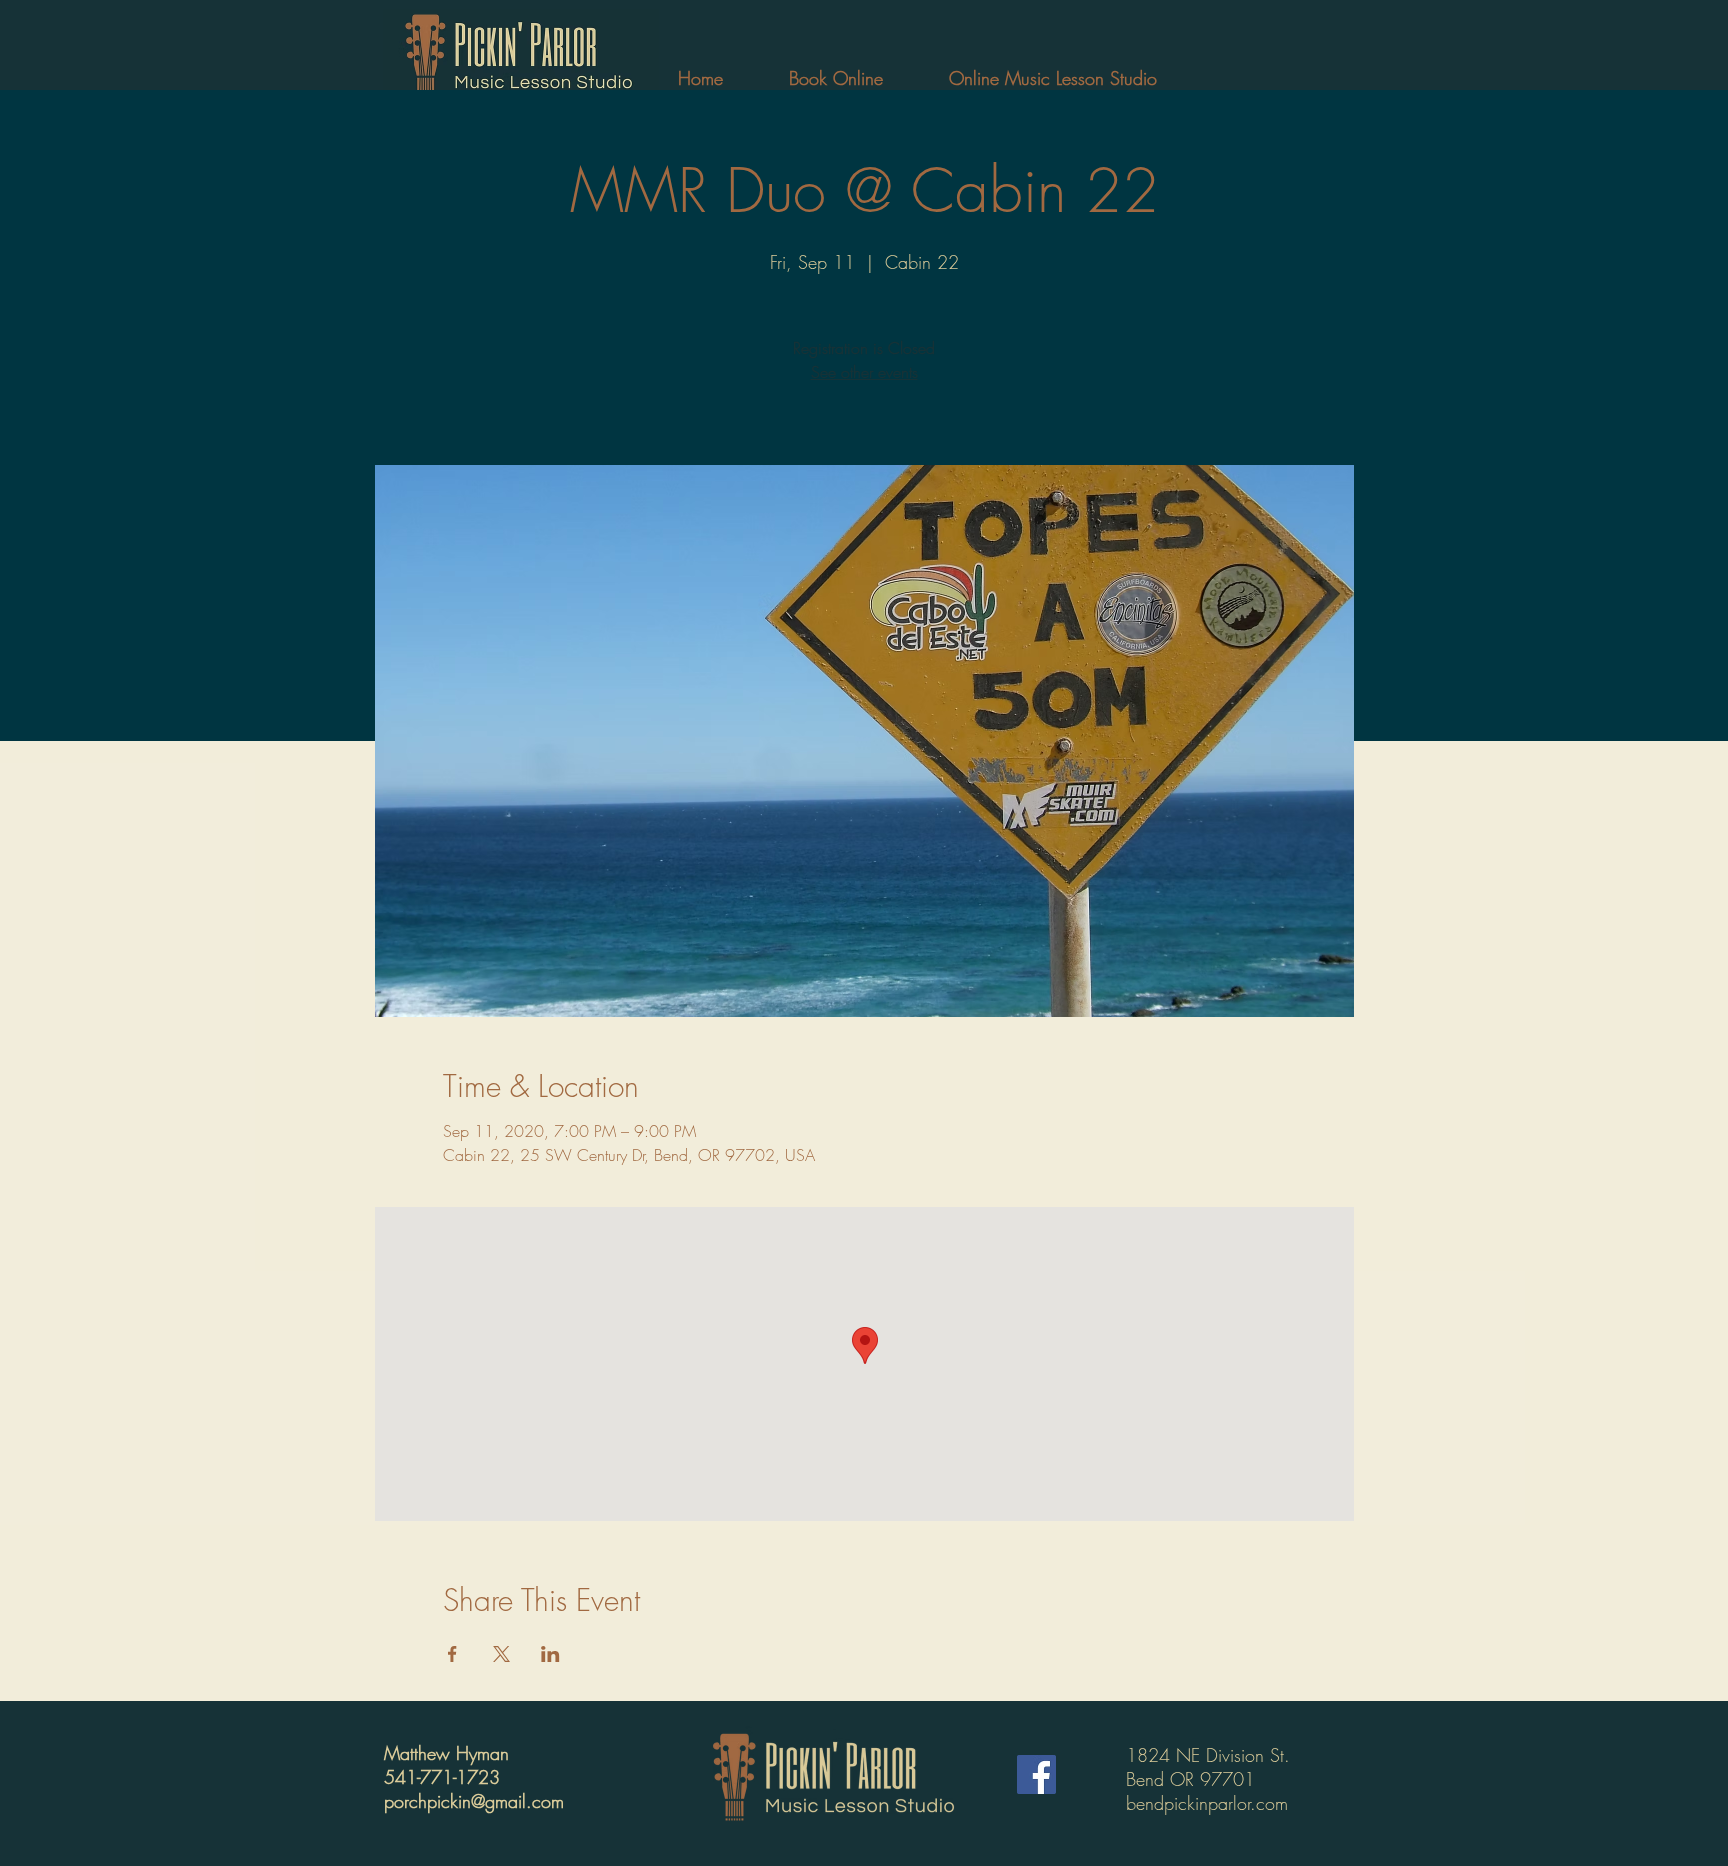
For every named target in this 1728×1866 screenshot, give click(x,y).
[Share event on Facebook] (452, 1654)
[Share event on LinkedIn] (550, 1654)
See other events (864, 372)
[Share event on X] (501, 1654)
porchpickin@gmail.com (474, 1801)
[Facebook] (1036, 1774)
